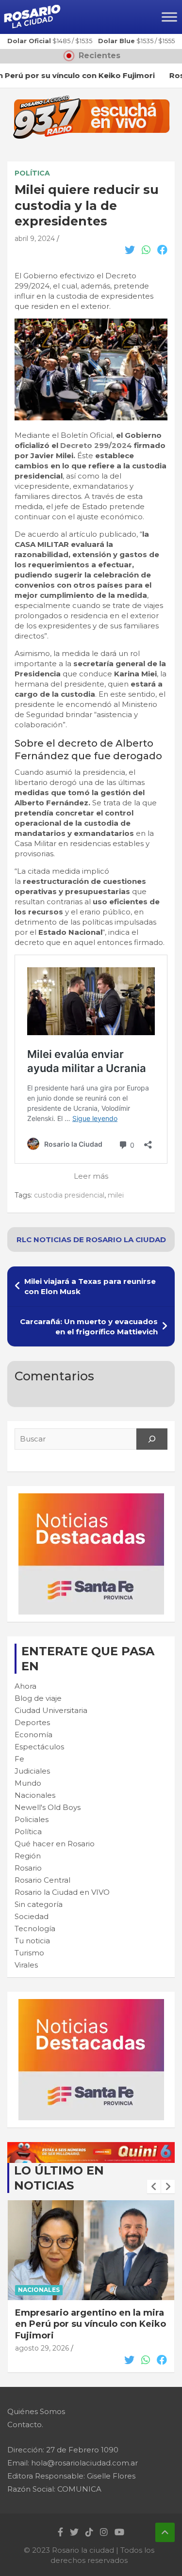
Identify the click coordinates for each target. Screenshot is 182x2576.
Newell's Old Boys (48, 1807)
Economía (33, 1735)
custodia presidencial (69, 1195)
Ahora (25, 1686)
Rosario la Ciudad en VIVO (62, 1892)
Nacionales (35, 1795)
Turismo (29, 1953)
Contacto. (25, 2424)
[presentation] (154, 2187)
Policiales (32, 1819)
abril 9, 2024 (35, 239)
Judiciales (32, 1771)
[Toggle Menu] (169, 17)
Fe (19, 1759)
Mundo (28, 1783)
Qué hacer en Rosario (55, 1844)
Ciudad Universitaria (51, 1710)
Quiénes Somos (36, 2411)
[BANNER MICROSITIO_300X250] (91, 1498)
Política (32, 173)
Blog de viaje (38, 1698)
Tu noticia (32, 1941)
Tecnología (35, 1928)
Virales (26, 1965)
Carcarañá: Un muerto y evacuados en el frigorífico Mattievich (89, 1327)
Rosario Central (42, 1880)
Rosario (28, 1868)
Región (28, 1856)
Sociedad (32, 1916)
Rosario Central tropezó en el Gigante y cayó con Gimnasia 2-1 (90, 2318)
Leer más (91, 1176)
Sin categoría (39, 1904)
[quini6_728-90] (91, 2147)
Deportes (32, 1722)
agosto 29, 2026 (42, 2337)
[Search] (152, 1439)
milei (116, 1195)
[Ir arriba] (165, 2532)
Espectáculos (39, 1747)
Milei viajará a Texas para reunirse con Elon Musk (90, 1286)
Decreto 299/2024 (96, 445)
